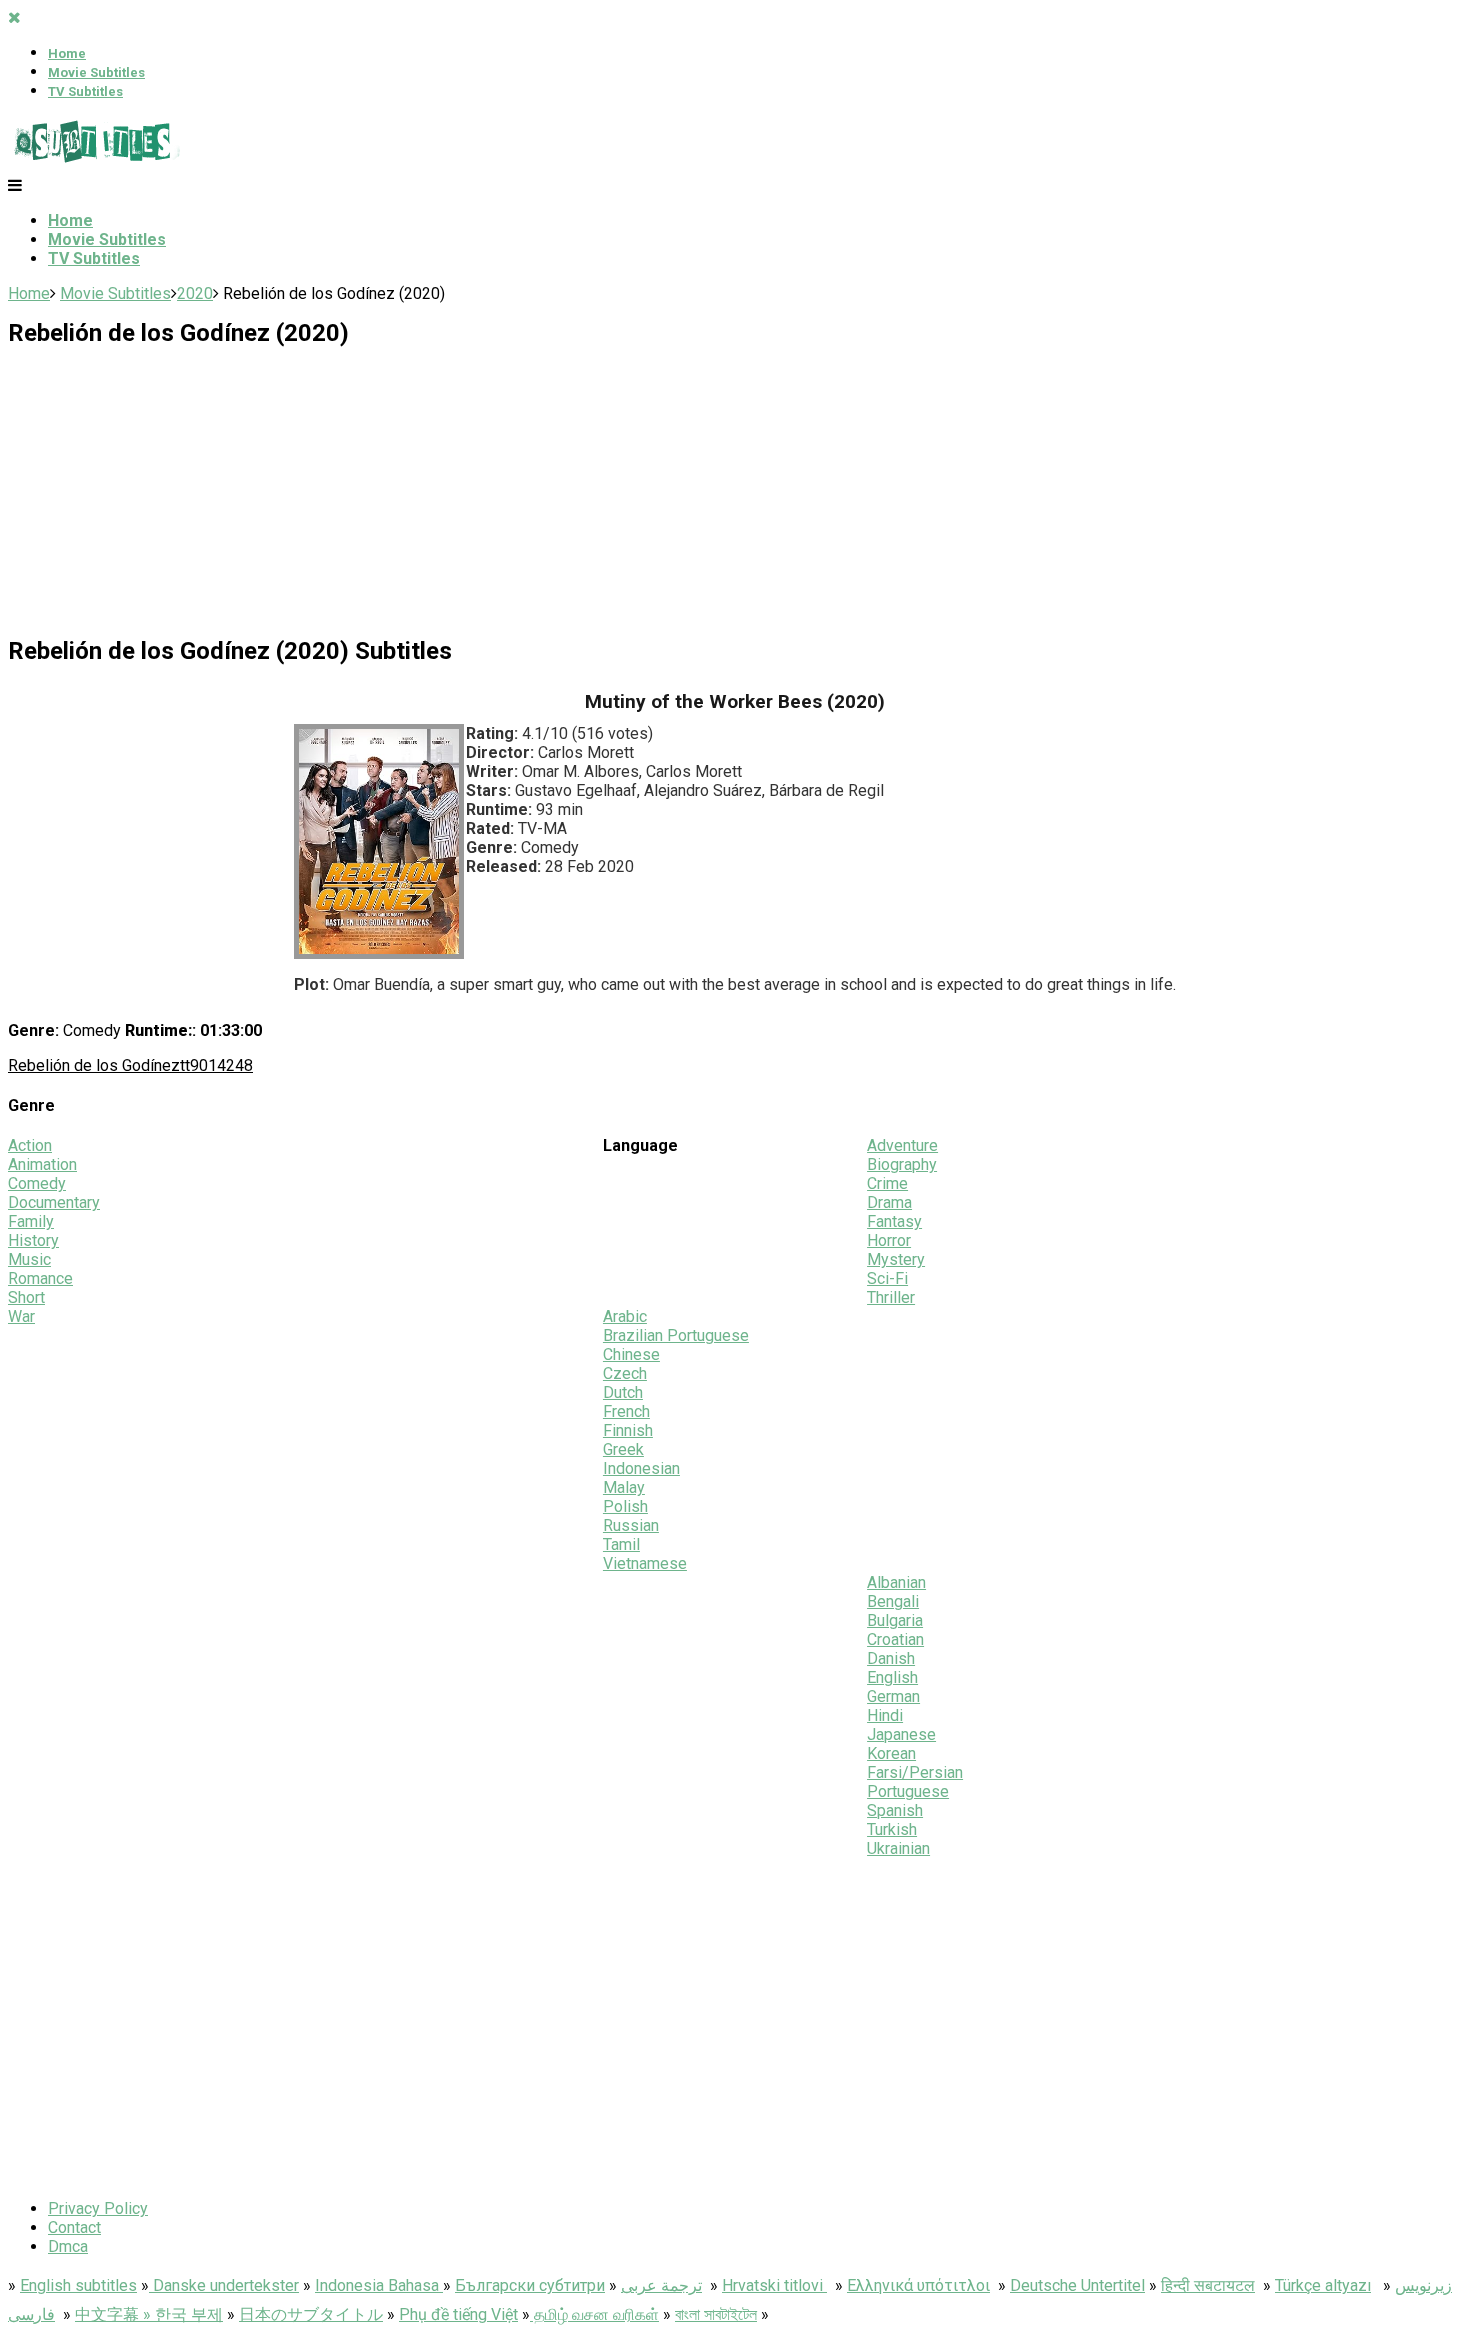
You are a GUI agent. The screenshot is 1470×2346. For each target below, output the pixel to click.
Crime (887, 1183)
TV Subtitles (85, 91)
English (892, 1677)
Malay (624, 1487)
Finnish (628, 1430)
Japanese (901, 1734)
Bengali (893, 1601)
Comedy (37, 1183)
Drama (889, 1202)
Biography (902, 1164)
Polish (625, 1506)
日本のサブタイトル (311, 2314)
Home (67, 53)
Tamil (621, 1544)
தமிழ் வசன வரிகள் (594, 2314)
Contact (74, 2227)
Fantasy (894, 1221)
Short (26, 1297)
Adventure (902, 1145)
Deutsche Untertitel (1077, 2285)
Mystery (896, 1259)
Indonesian (641, 1468)
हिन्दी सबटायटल (1208, 2285)
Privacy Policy (98, 2208)
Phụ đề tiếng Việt (458, 2314)
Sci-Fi (887, 1278)
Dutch (623, 1392)
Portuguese (908, 1791)
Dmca (68, 2246)
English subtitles (78, 2285)
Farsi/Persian (915, 1772)
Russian (631, 1525)
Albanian (896, 1582)
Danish (891, 1658)
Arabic (625, 1316)
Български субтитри (530, 2285)
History (33, 1240)
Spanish (895, 1810)
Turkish (892, 1829)
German (893, 1696)
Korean (891, 1753)
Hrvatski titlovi (774, 2285)
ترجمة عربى (661, 2285)
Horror (889, 1240)
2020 (195, 293)
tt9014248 (216, 1065)
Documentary (54, 1202)
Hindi (885, 1715)
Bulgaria (895, 1620)
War (21, 1316)
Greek (623, 1449)
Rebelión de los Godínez (94, 1065)
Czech (625, 1373)
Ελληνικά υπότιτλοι (918, 2285)
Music (29, 1259)
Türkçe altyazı (1323, 2285)
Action (30, 1145)
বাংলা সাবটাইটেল (716, 2314)
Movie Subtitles (96, 72)
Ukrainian (898, 1848)
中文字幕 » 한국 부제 (149, 2314)
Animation (42, 1164)
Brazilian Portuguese (676, 1335)
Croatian (895, 1639)
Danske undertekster (224, 2285)
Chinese (631, 1354)
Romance (40, 1278)
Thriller (891, 1297)
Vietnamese (645, 1563)
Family (31, 1221)
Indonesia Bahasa (379, 2285)
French (626, 1411)
